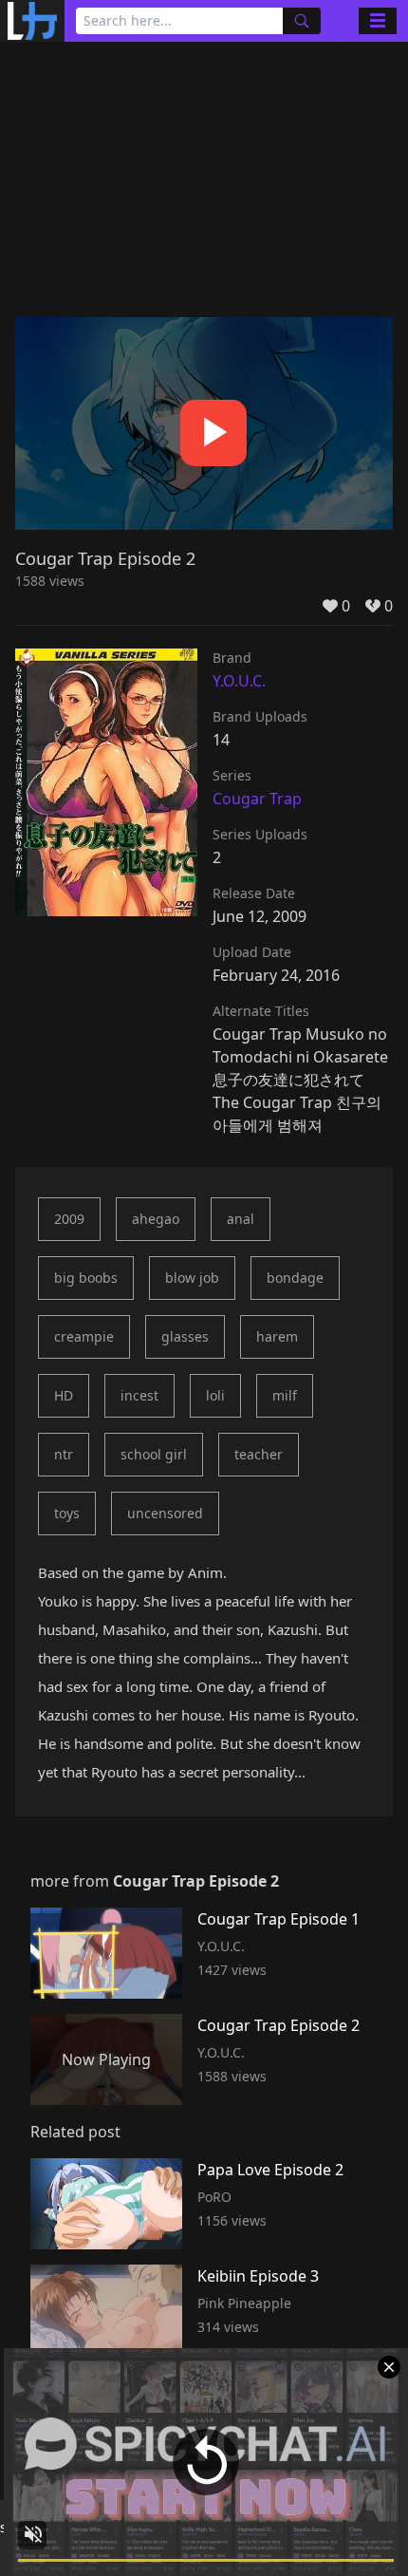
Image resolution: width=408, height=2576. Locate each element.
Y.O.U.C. (239, 681)
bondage (295, 1278)
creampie (84, 1336)
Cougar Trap (257, 799)
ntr (64, 1454)
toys (67, 1513)
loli (215, 1395)
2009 (69, 1219)
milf (285, 1395)
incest (139, 1395)
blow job (192, 1278)
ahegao (156, 1219)
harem (277, 1336)
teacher (259, 1454)
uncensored (165, 1513)
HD (64, 1395)
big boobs (86, 1278)
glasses (185, 1336)
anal (241, 1219)
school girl (154, 1454)
